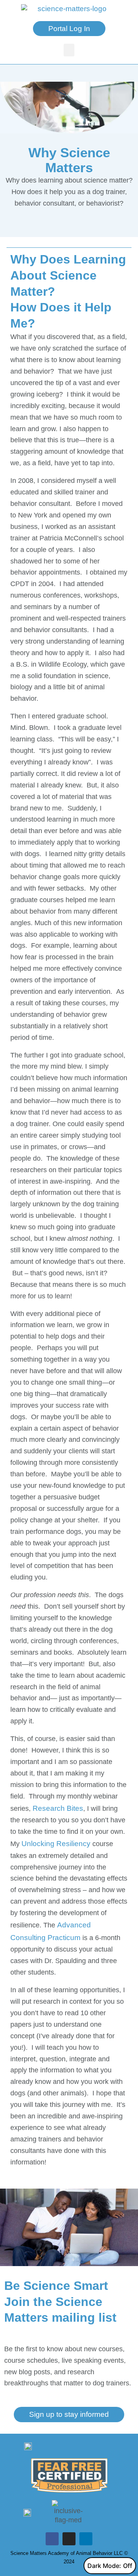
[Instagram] (69, 2539)
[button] (69, 50)
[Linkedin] (86, 2539)
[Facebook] (52, 2539)
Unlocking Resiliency (56, 1844)
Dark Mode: (104, 2566)
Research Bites (58, 1808)
